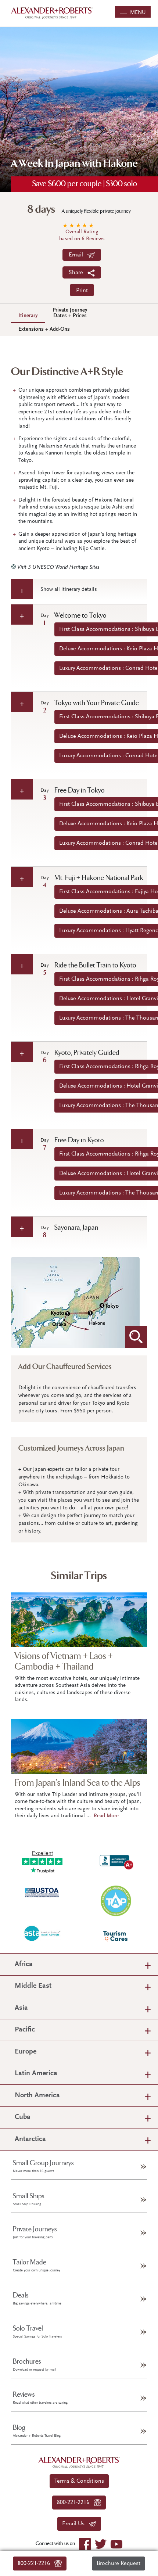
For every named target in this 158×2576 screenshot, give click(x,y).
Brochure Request (118, 2564)
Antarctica (30, 2139)
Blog (37, 2431)
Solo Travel (37, 2332)
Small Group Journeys (43, 2166)
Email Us (76, 2524)
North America (37, 2096)
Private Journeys (35, 2232)
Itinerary (28, 316)
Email (78, 255)
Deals (37, 2299)
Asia (21, 2008)
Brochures (34, 2365)
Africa (24, 1964)
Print (82, 291)
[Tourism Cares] (116, 1936)
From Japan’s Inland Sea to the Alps (78, 1783)
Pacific (25, 2030)
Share (78, 273)
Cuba (23, 2117)
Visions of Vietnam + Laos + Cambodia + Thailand (64, 1661)
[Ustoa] (42, 1892)
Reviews (40, 2398)
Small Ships (29, 2199)
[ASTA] (42, 1933)
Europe (26, 2052)
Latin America (36, 2074)
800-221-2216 (36, 2564)
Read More (106, 1816)
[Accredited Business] (116, 1860)
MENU (137, 13)
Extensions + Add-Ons (44, 329)
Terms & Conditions (79, 2481)
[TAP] (116, 1900)
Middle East (33, 1986)
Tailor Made (37, 2266)
